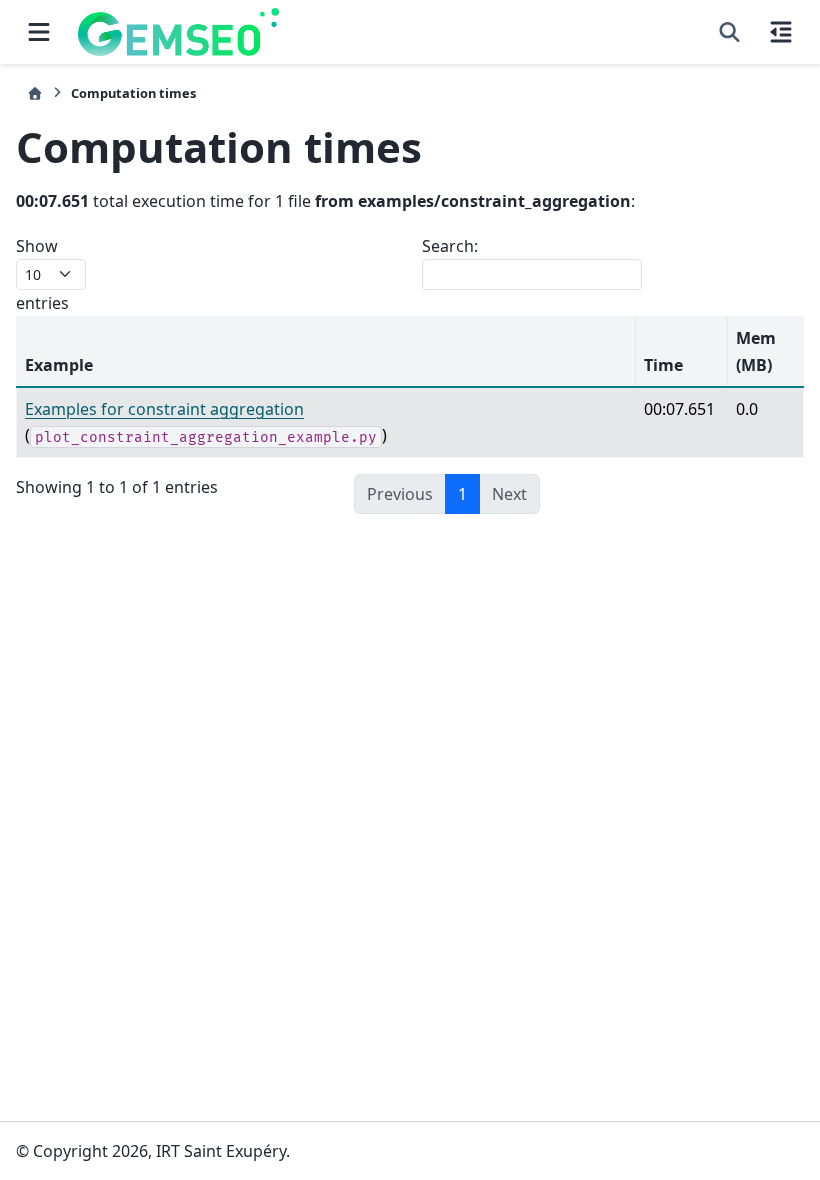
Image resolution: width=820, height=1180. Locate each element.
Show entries (42, 274)
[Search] (729, 32)
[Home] (35, 93)
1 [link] (462, 494)
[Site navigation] (39, 32)
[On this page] (781, 32)
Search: (450, 246)
